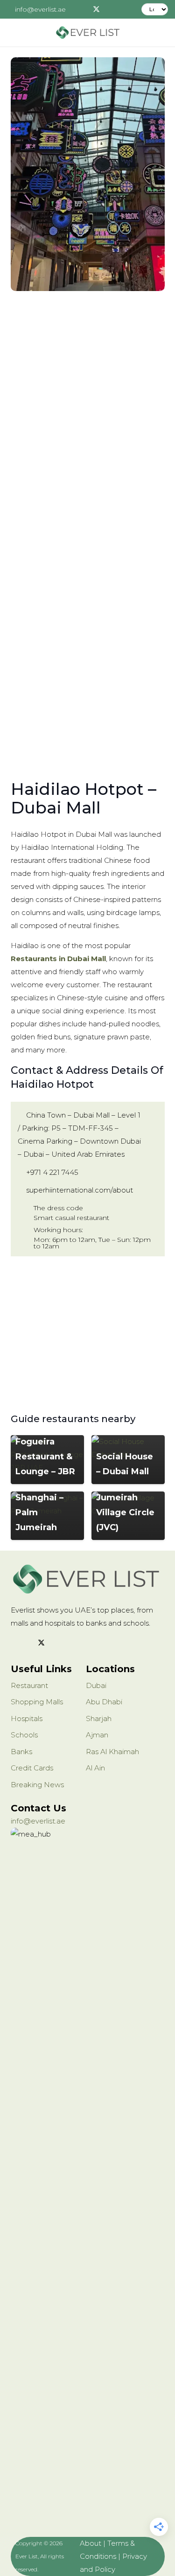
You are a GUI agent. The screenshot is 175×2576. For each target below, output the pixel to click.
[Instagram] (111, 9)
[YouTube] (77, 1643)
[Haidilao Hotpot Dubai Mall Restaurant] (88, 174)
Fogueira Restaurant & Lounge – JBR (45, 1457)
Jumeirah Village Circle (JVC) (125, 1512)
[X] (97, 9)
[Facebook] (83, 9)
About (91, 2543)
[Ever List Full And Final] (87, 33)
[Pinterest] (125, 9)
